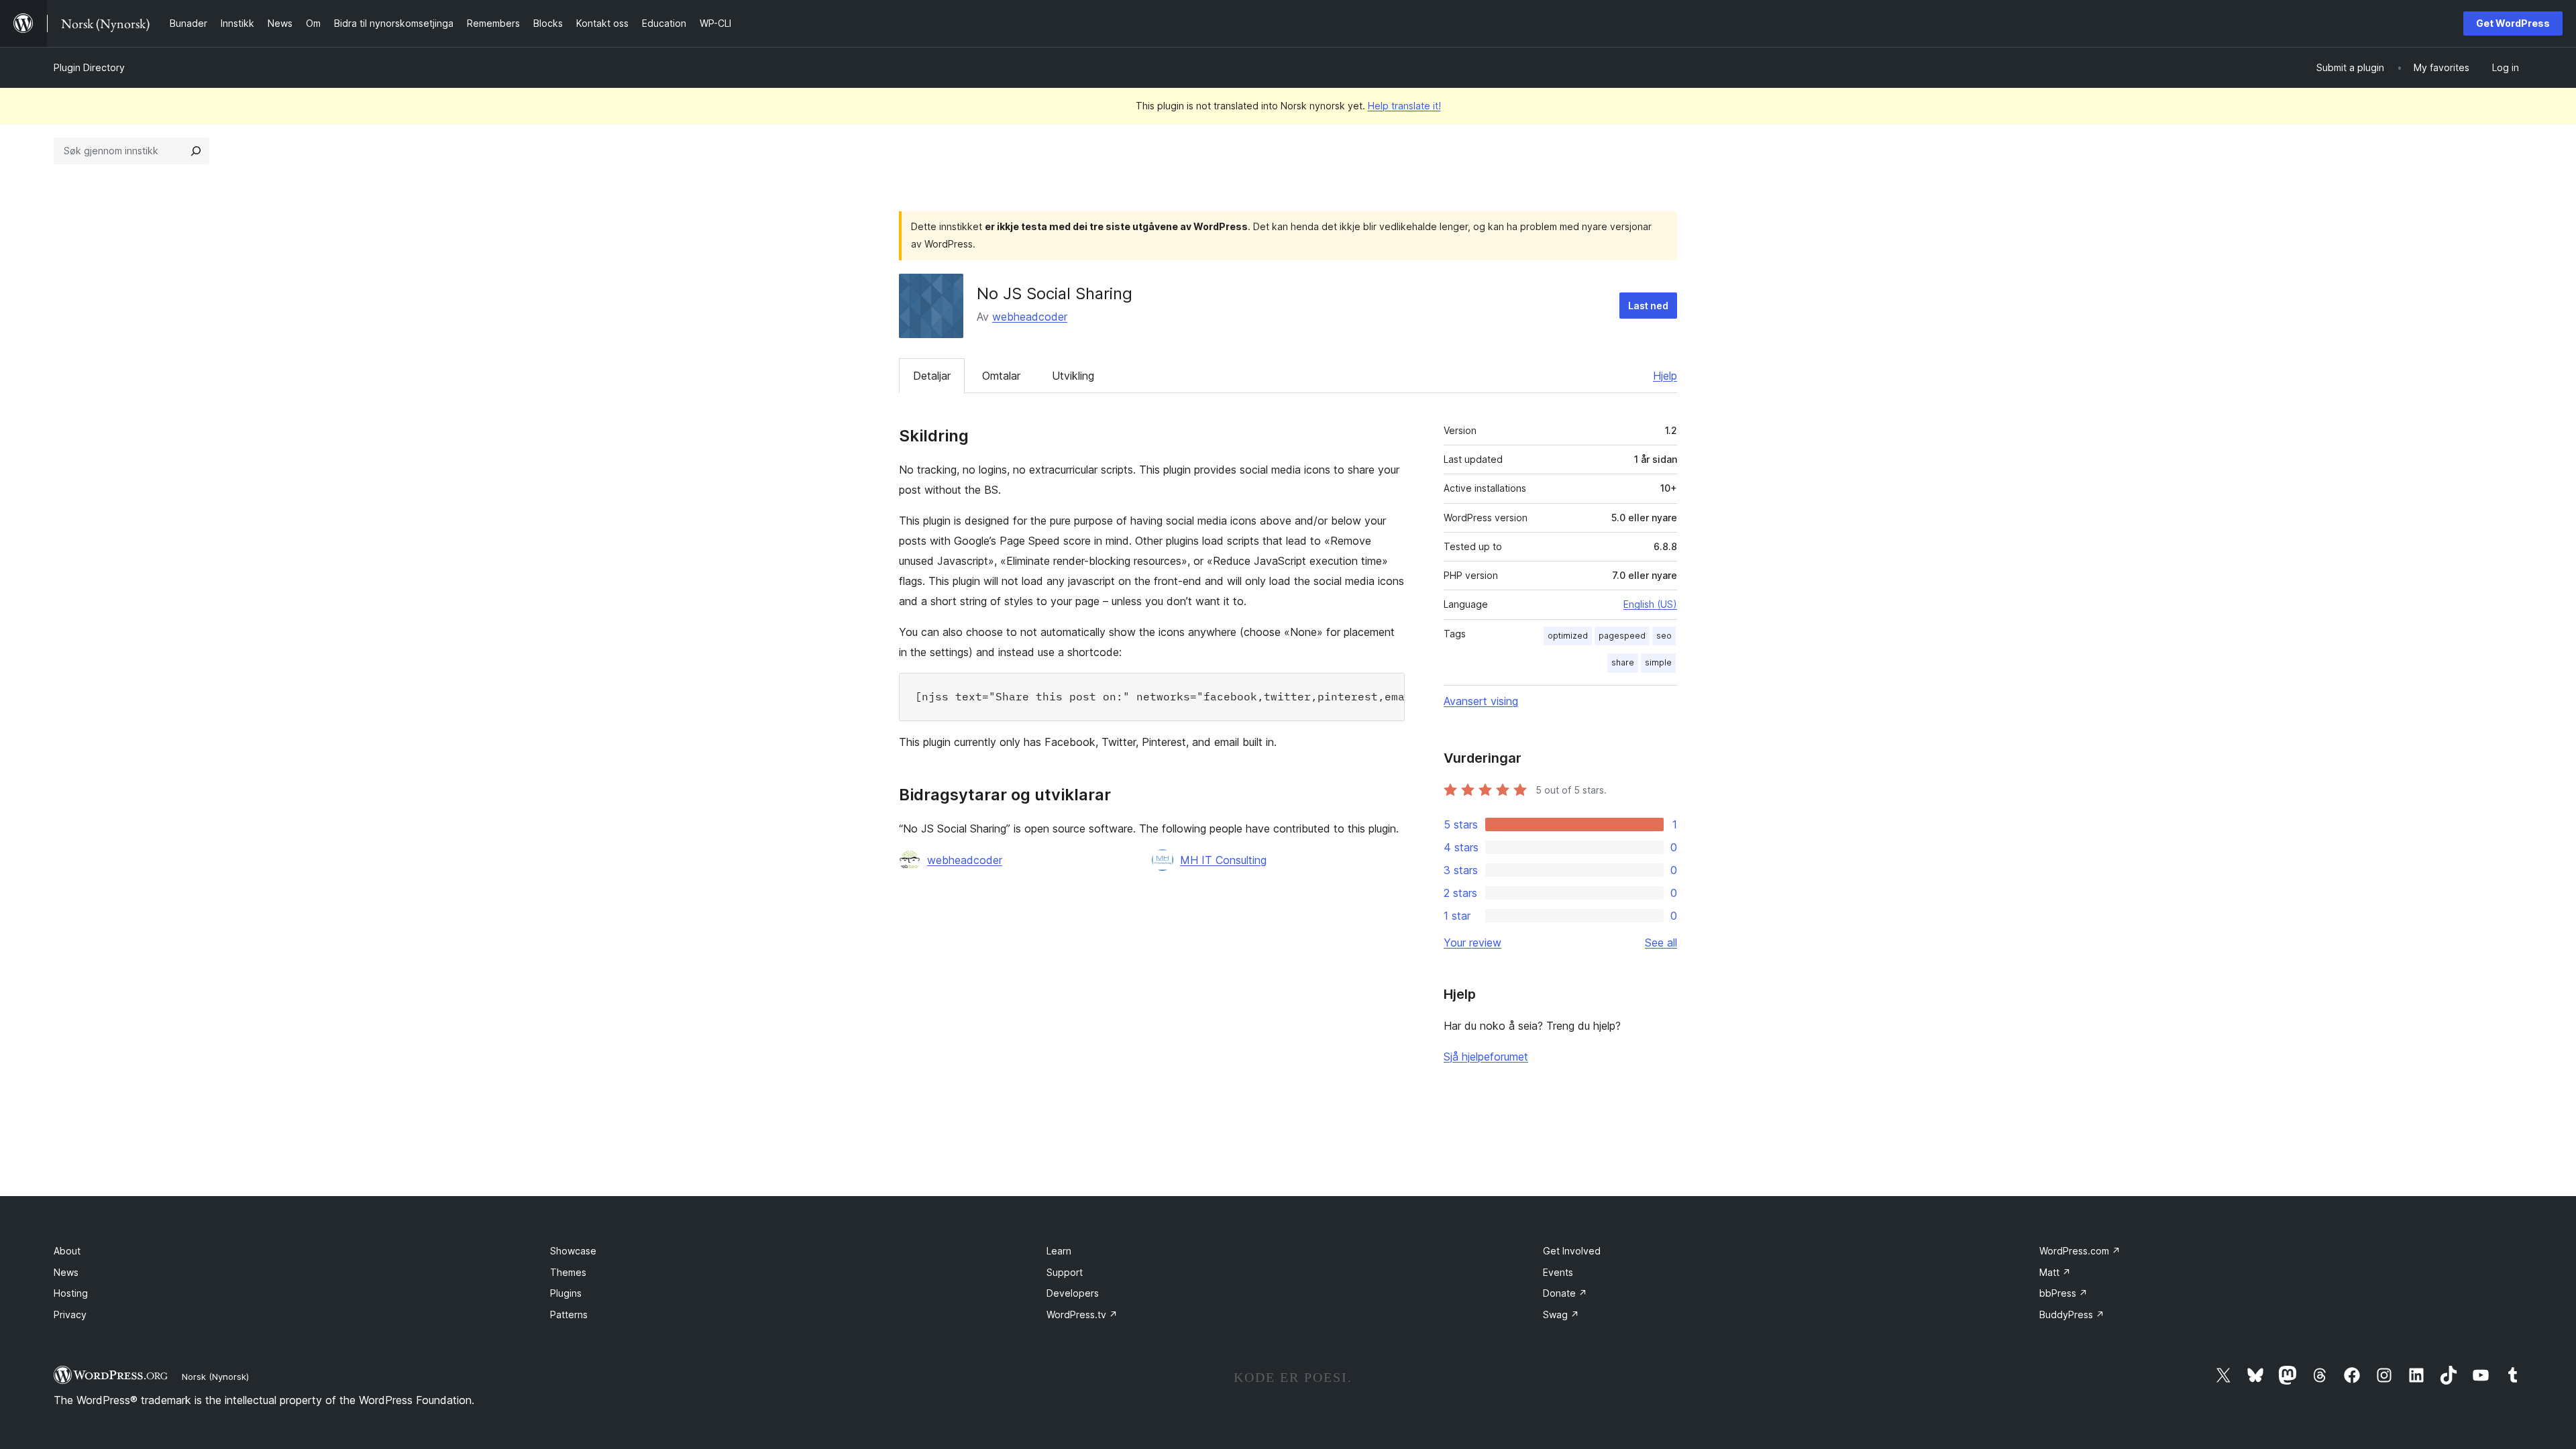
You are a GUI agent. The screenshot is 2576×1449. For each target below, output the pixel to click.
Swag (1561, 1314)
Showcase (573, 1251)
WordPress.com (2080, 1251)
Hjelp (1665, 376)
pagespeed (1622, 636)
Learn (1059, 1251)
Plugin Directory (89, 67)
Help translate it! (1404, 106)
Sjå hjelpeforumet (1486, 1057)
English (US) (1650, 604)
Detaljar (932, 376)
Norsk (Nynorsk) (215, 1377)
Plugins (566, 1293)
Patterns (569, 1314)
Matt (2055, 1272)
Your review (1472, 943)
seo (1664, 636)
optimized (1568, 636)
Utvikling (1073, 376)
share (1623, 662)
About (67, 1251)
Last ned (1648, 306)
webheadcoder (1030, 317)
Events (1558, 1272)
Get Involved (1572, 1251)
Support (1065, 1272)
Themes (568, 1272)
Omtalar (1001, 376)
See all (1661, 943)
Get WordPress (2513, 23)
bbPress (2063, 1293)
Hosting (71, 1293)
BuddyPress (2072, 1314)
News (66, 1272)
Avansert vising (1481, 701)
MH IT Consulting (1223, 860)
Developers (1073, 1293)
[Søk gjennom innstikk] (196, 151)
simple (1658, 662)
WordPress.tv (1082, 1314)
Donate (1565, 1293)
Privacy (70, 1314)
